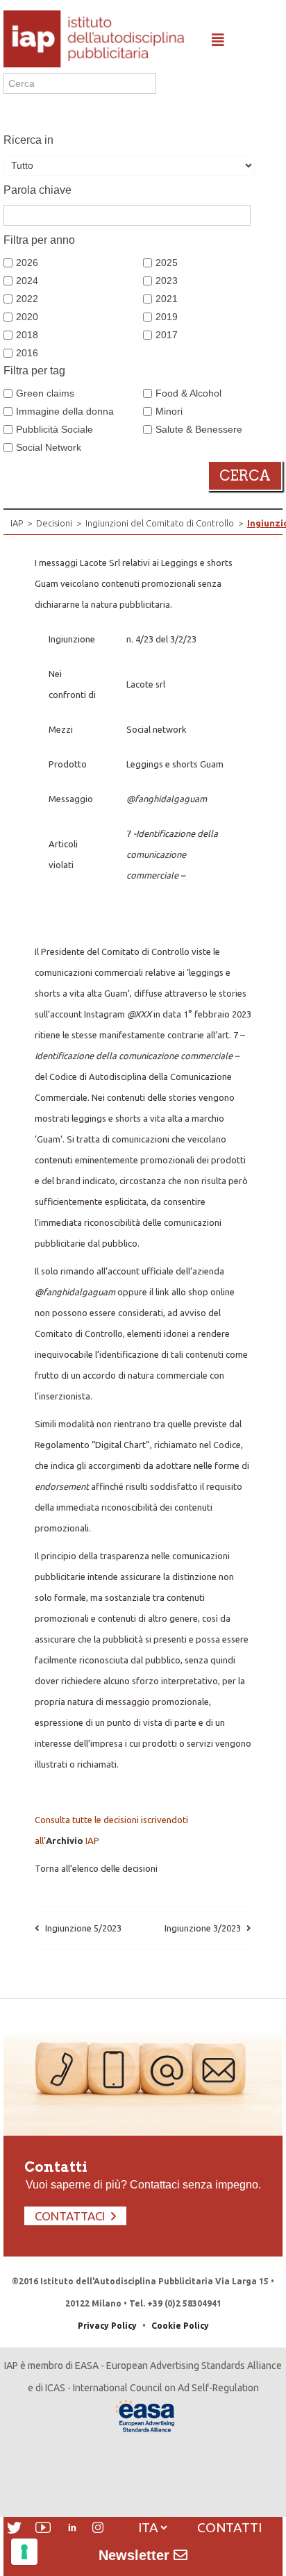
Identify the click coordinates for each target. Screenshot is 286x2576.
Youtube (43, 2527)
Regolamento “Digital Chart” (92, 1445)
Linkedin (72, 2527)
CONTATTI (229, 2527)
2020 (27, 317)
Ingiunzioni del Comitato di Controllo (160, 523)
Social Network (49, 447)
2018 (27, 335)
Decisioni (54, 523)
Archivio (65, 1840)
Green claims (45, 393)
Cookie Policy (180, 2326)
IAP (17, 523)
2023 (167, 281)
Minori (169, 411)
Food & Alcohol (188, 393)
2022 (27, 299)
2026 (27, 263)
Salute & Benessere (199, 429)
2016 (27, 353)
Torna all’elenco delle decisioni (96, 1868)
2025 (167, 263)
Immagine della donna (65, 411)
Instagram (98, 2527)
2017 (167, 335)
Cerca (245, 476)
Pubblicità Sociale (54, 429)
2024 (27, 281)
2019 (167, 317)
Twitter (14, 2528)
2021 (167, 299)
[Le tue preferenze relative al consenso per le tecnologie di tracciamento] (24, 2552)
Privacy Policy (107, 2326)
